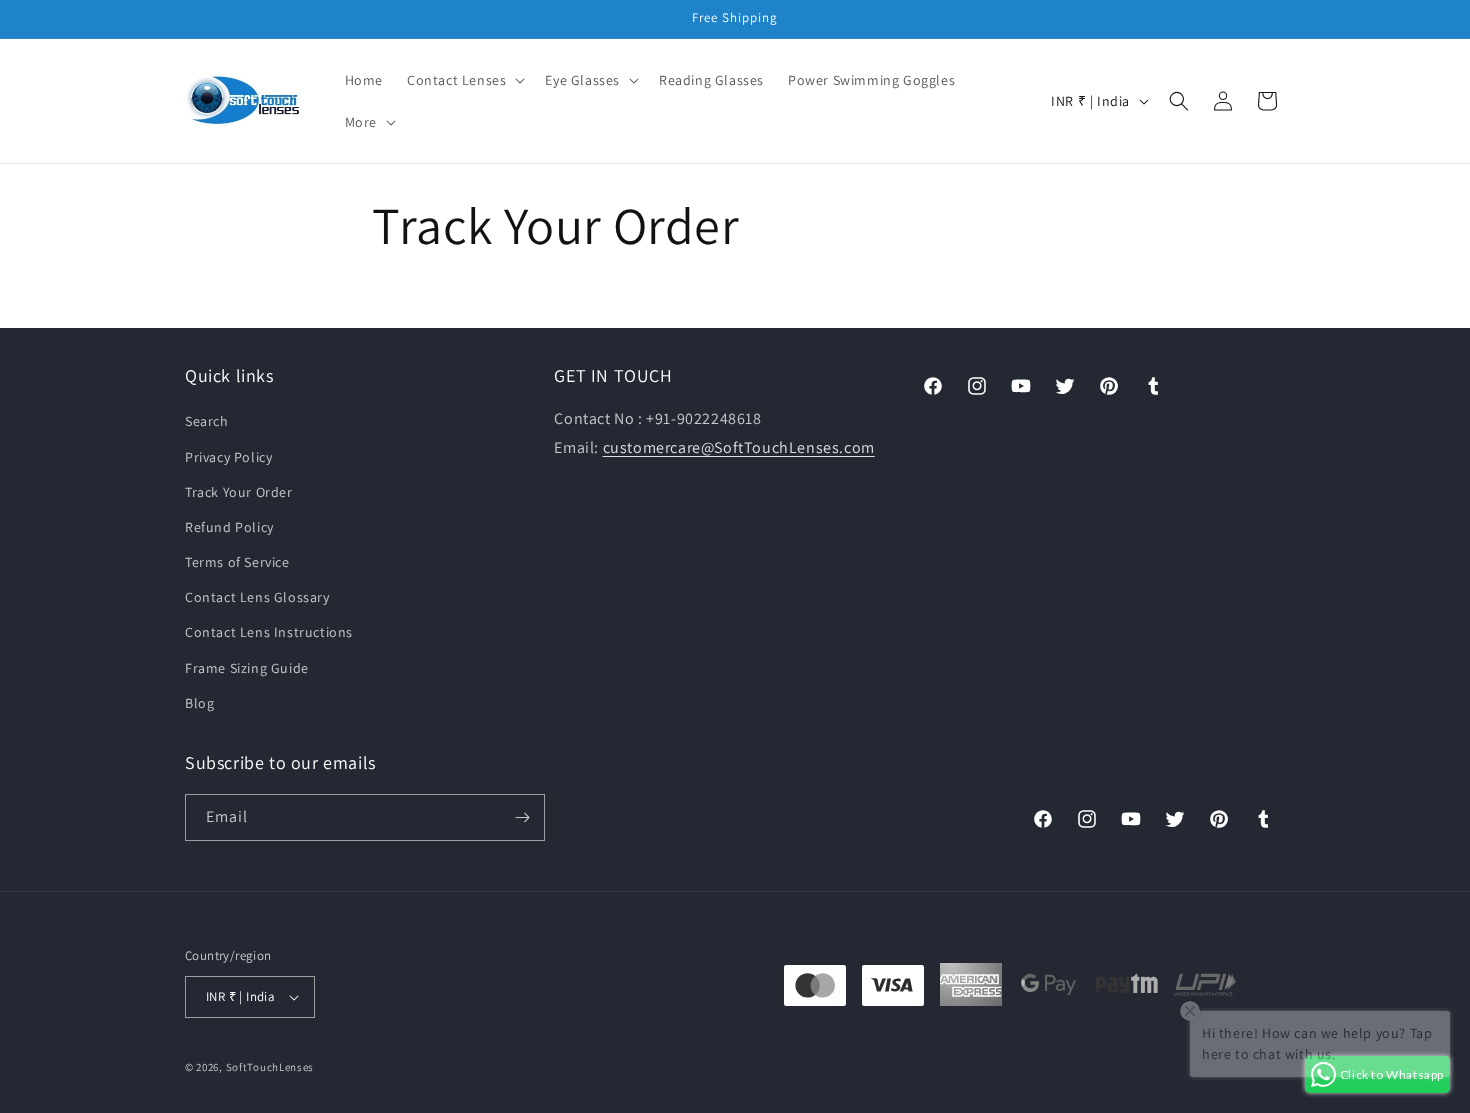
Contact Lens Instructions (269, 632)
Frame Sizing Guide (247, 668)
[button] (464, 80)
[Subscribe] (522, 817)
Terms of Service (237, 562)
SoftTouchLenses (270, 1067)
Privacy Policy (228, 457)
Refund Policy (229, 527)
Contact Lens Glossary (257, 597)
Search (207, 421)
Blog (199, 703)
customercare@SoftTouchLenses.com (739, 447)
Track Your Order (239, 492)
